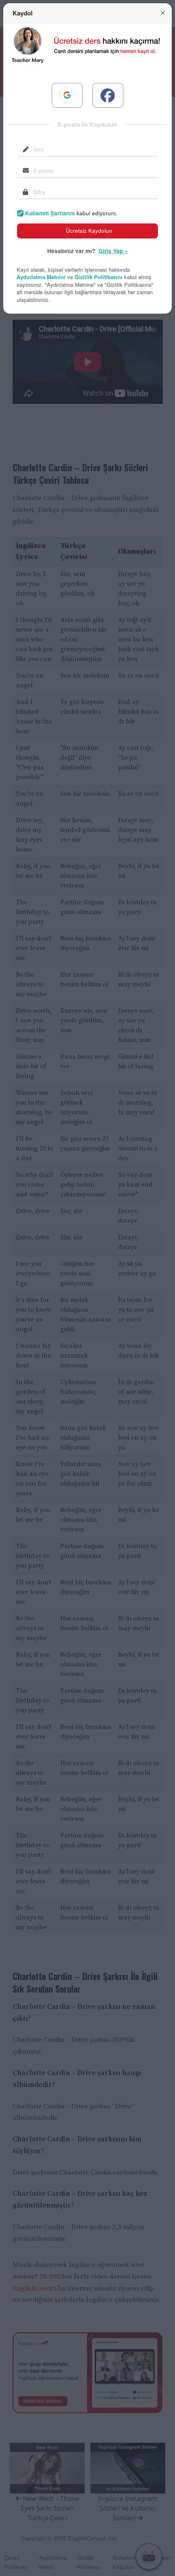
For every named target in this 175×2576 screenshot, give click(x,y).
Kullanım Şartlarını (50, 213)
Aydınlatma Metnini (41, 277)
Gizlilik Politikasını (98, 277)
